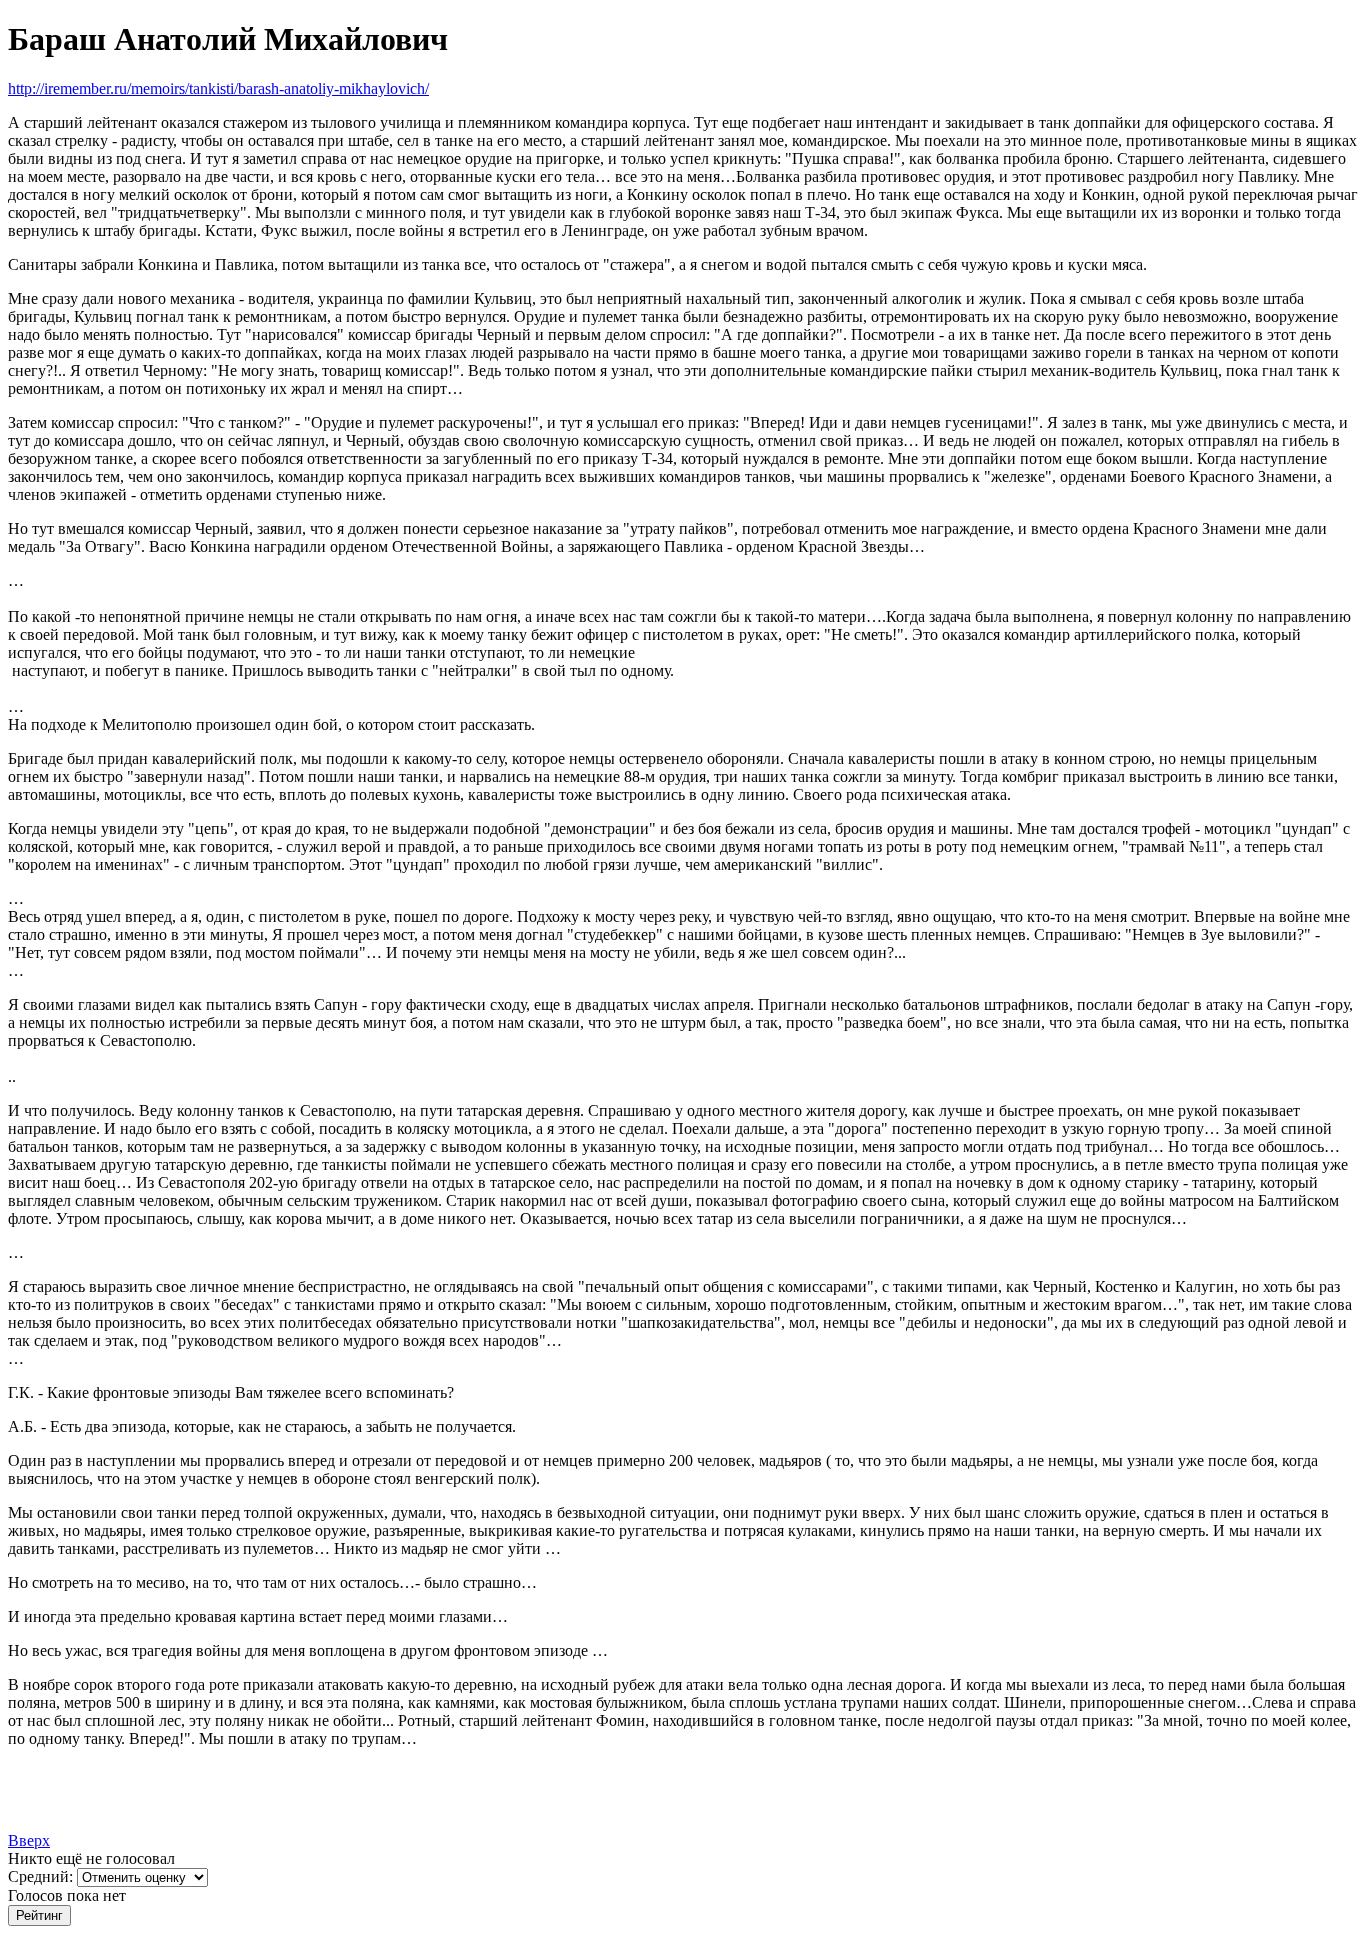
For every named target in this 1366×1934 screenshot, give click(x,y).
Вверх (29, 1840)
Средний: (42, 1876)
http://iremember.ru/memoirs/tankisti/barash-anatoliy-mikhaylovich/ (218, 88)
